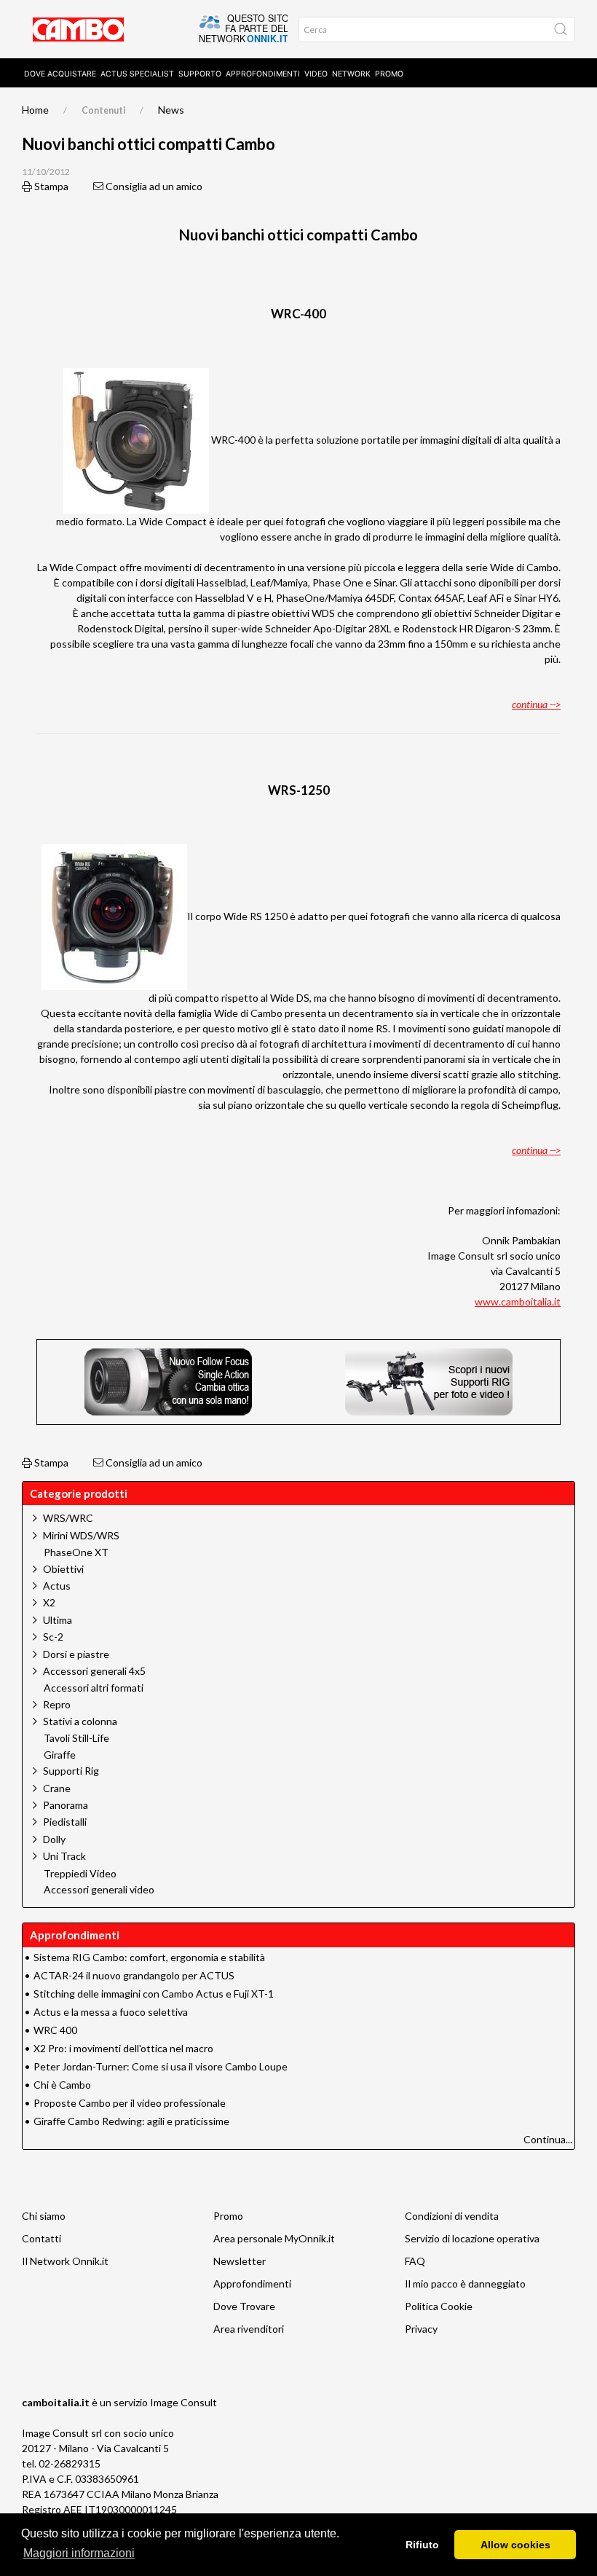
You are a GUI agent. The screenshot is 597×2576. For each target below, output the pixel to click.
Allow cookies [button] (515, 2545)
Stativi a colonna (80, 1721)
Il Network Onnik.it (65, 2261)
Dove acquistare (60, 74)
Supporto (200, 74)
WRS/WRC (68, 1518)
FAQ (415, 2261)
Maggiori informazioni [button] (79, 2553)
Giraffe (60, 1755)
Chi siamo (44, 2216)
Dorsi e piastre (76, 1654)
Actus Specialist (137, 74)
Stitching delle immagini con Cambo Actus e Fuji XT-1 (154, 1994)
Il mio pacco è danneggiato (465, 2284)
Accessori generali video (99, 1890)
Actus (57, 1586)
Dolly (54, 1839)
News (171, 110)
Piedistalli (65, 1822)
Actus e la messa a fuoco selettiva (111, 2012)
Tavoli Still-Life (76, 1738)
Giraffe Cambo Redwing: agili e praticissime (131, 2121)
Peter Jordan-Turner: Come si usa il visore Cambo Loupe (161, 2066)
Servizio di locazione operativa (472, 2238)
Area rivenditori (249, 2329)
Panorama (66, 1805)
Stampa (50, 186)
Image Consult (183, 2402)
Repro (57, 1704)
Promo (389, 74)
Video (316, 74)
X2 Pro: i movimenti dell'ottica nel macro (123, 2048)
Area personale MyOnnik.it (274, 2238)
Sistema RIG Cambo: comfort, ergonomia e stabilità (149, 1957)
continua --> (536, 704)
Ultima (58, 1620)
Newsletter (240, 2261)
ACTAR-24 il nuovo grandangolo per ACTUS (134, 1975)
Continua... (548, 2139)
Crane (57, 1788)
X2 (49, 1602)
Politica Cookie (439, 2306)
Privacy (421, 2329)
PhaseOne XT (76, 1552)
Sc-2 (53, 1637)
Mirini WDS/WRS (81, 1535)
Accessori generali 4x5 (94, 1671)
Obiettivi (63, 1569)
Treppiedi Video (80, 1874)
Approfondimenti (263, 74)
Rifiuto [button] (422, 2545)
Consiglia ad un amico (153, 186)
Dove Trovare (244, 2306)
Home (35, 110)
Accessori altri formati (94, 1688)
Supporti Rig (71, 1771)
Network (351, 74)
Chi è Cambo (62, 2085)
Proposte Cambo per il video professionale (130, 2103)
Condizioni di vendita (452, 2216)
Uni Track (64, 1856)
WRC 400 (55, 2030)
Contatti (41, 2238)
